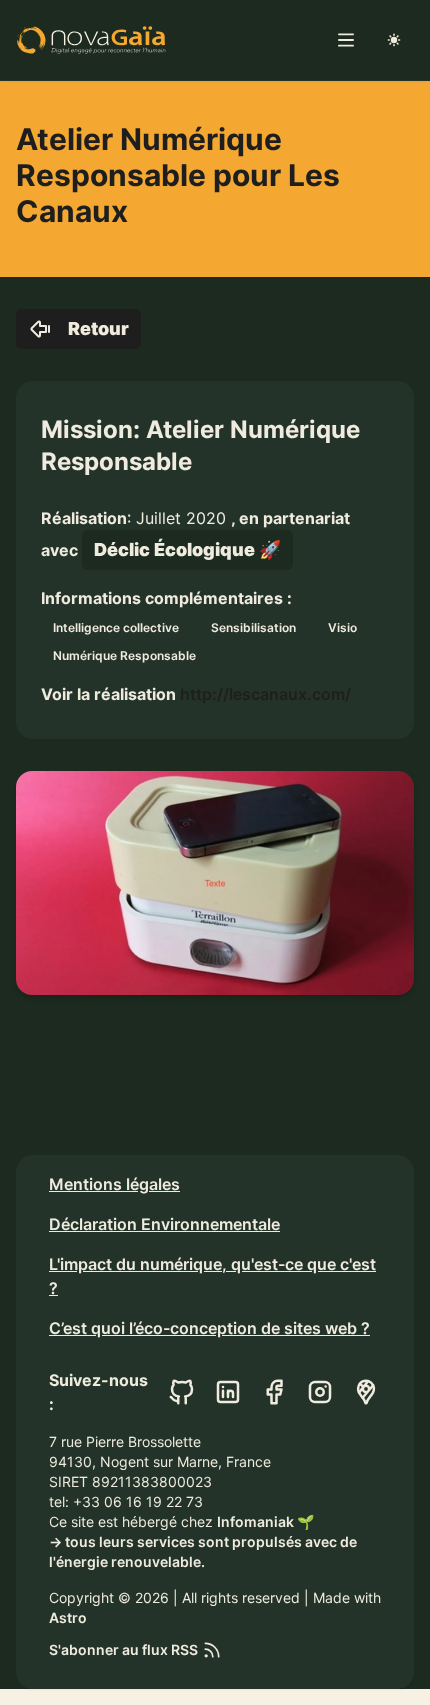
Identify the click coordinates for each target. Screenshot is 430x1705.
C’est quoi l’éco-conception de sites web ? (209, 1328)
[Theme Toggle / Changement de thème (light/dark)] (394, 40)
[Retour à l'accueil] (91, 40)
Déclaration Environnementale (164, 1224)
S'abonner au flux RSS (123, 1649)
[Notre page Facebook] (274, 1392)
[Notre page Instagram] (320, 1392)
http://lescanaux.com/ (265, 694)
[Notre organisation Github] (182, 1392)
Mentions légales (114, 1184)
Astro (68, 1617)
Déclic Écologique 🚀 (187, 549)
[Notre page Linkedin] (228, 1392)
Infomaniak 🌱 (265, 1521)
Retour (98, 328)
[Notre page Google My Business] (366, 1392)
